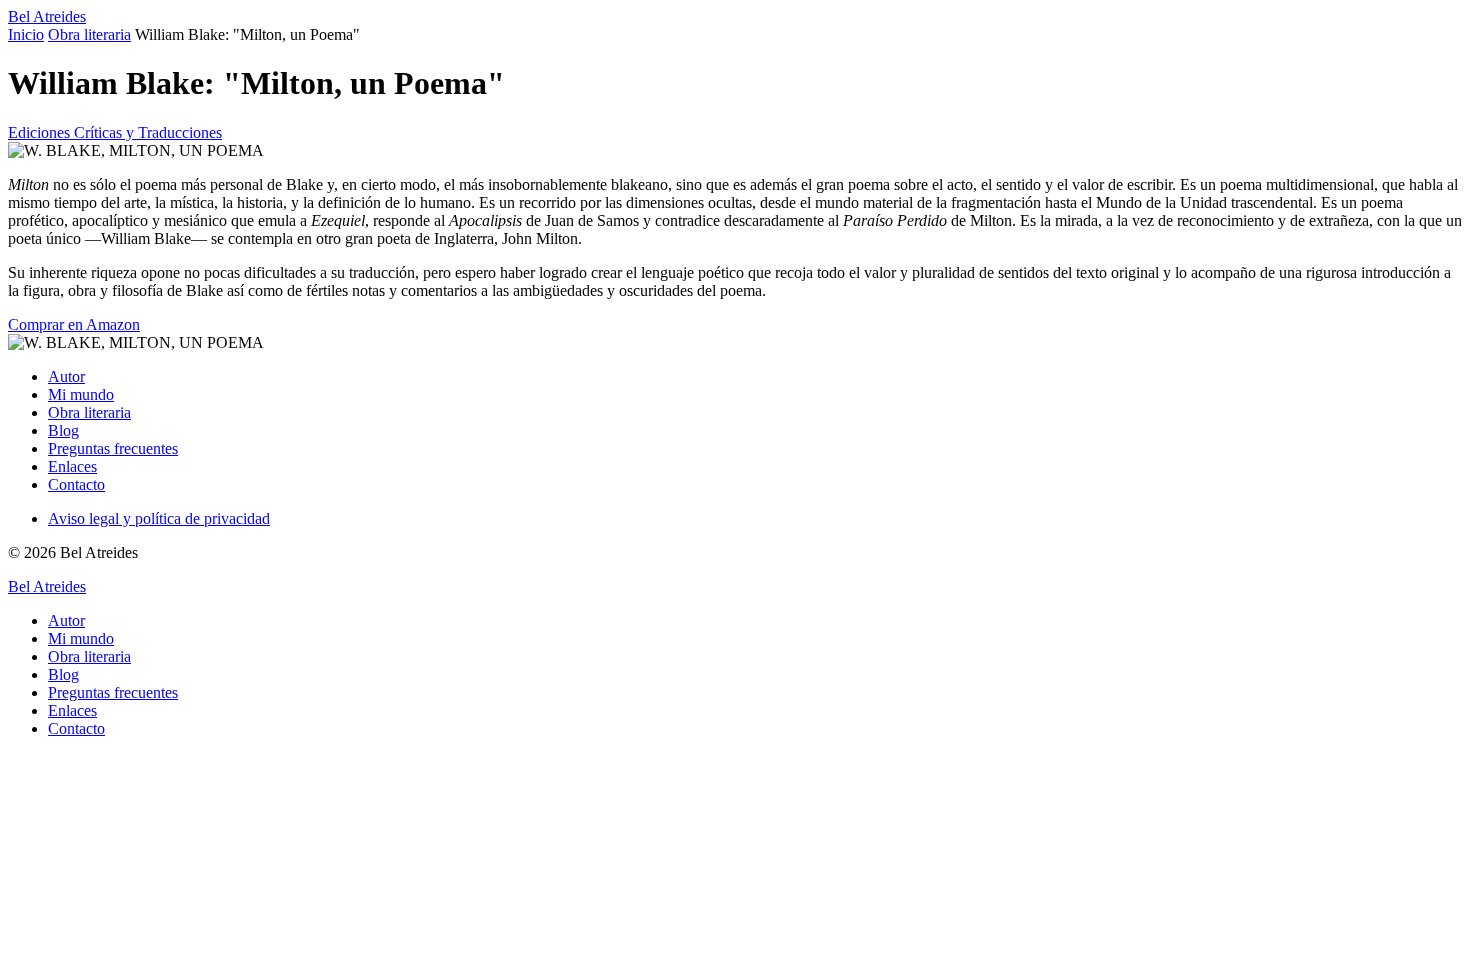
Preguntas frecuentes (113, 448)
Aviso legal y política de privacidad (159, 518)
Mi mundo (81, 394)
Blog (63, 430)
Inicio (26, 34)
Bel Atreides (47, 16)
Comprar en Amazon (74, 324)
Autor (66, 376)
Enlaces (72, 466)
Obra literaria (89, 34)
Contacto (76, 484)
